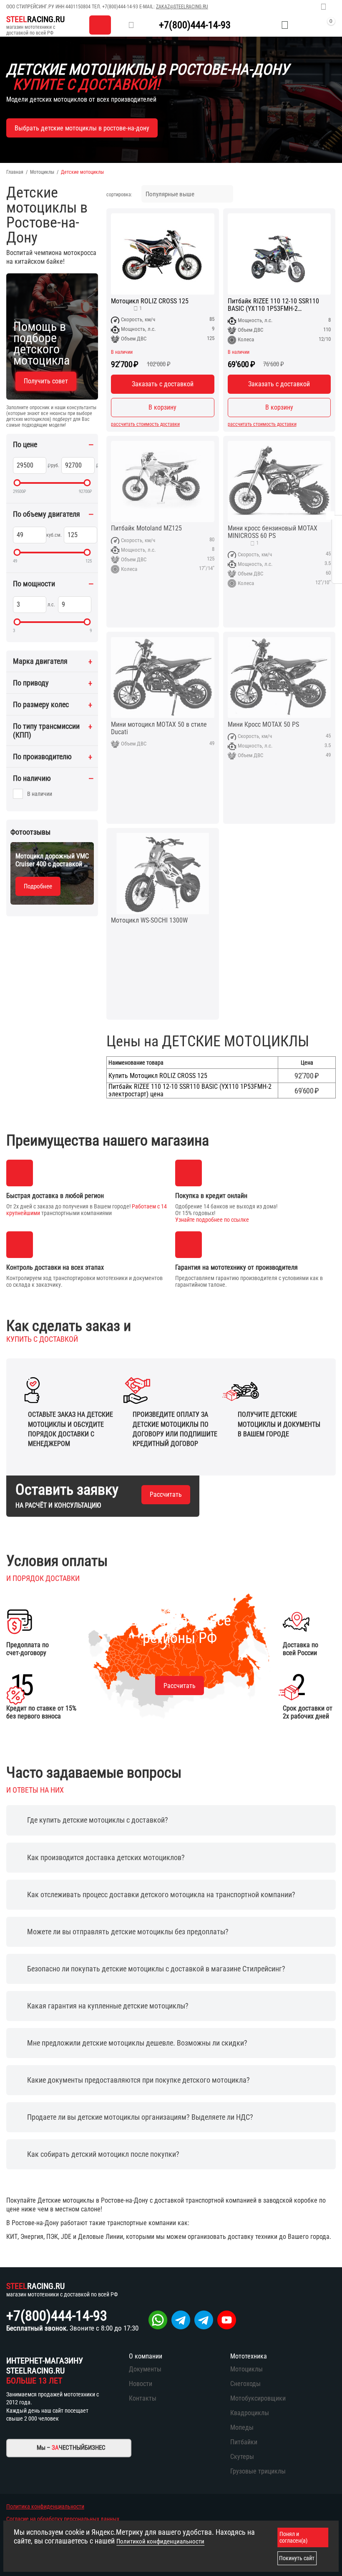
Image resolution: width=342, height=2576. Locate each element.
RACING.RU (35, 19)
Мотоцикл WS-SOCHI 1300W (149, 920)
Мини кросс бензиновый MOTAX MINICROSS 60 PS (273, 532)
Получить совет (46, 381)
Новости (141, 2384)
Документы (145, 2369)
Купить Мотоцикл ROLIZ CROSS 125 (158, 1076)
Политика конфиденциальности (45, 2506)
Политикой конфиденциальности (160, 2541)
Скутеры (242, 2457)
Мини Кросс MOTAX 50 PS (263, 725)
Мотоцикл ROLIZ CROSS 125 (150, 301)
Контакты (143, 2398)
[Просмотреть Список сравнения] (264, 25)
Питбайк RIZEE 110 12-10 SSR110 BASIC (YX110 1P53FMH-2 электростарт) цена (190, 1090)
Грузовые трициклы (258, 2471)
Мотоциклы (42, 172)
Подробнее (38, 886)
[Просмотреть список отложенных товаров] (285, 25)
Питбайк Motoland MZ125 (146, 528)
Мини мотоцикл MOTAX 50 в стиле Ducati (159, 728)
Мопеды (242, 2427)
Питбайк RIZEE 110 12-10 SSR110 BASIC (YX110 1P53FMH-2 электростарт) (273, 305)
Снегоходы (245, 2384)
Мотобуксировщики (258, 2398)
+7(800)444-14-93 (120, 7)
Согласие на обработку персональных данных (63, 2519)
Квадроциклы (250, 2413)
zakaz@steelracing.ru (182, 7)
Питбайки (244, 2442)
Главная (15, 172)
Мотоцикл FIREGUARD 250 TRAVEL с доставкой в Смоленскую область (52, 860)
